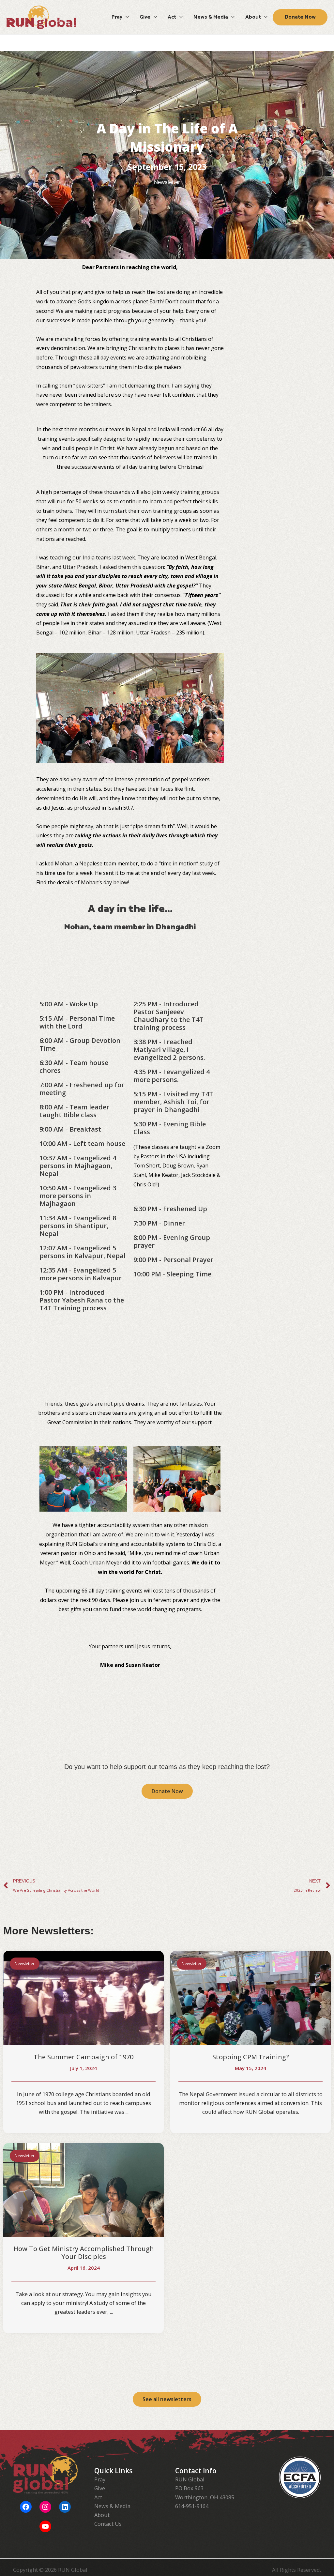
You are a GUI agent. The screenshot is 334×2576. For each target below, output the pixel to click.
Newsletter (167, 182)
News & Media (112, 2506)
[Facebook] (26, 2507)
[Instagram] (45, 2507)
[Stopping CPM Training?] (250, 1997)
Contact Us (108, 2524)
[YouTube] (45, 2526)
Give (100, 2488)
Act (98, 2497)
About (102, 2515)
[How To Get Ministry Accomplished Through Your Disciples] (83, 2189)
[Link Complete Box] (83, 2238)
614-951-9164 (192, 2506)
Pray (100, 2479)
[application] (126, 17)
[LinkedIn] (65, 2507)
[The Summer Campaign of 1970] (83, 1997)
